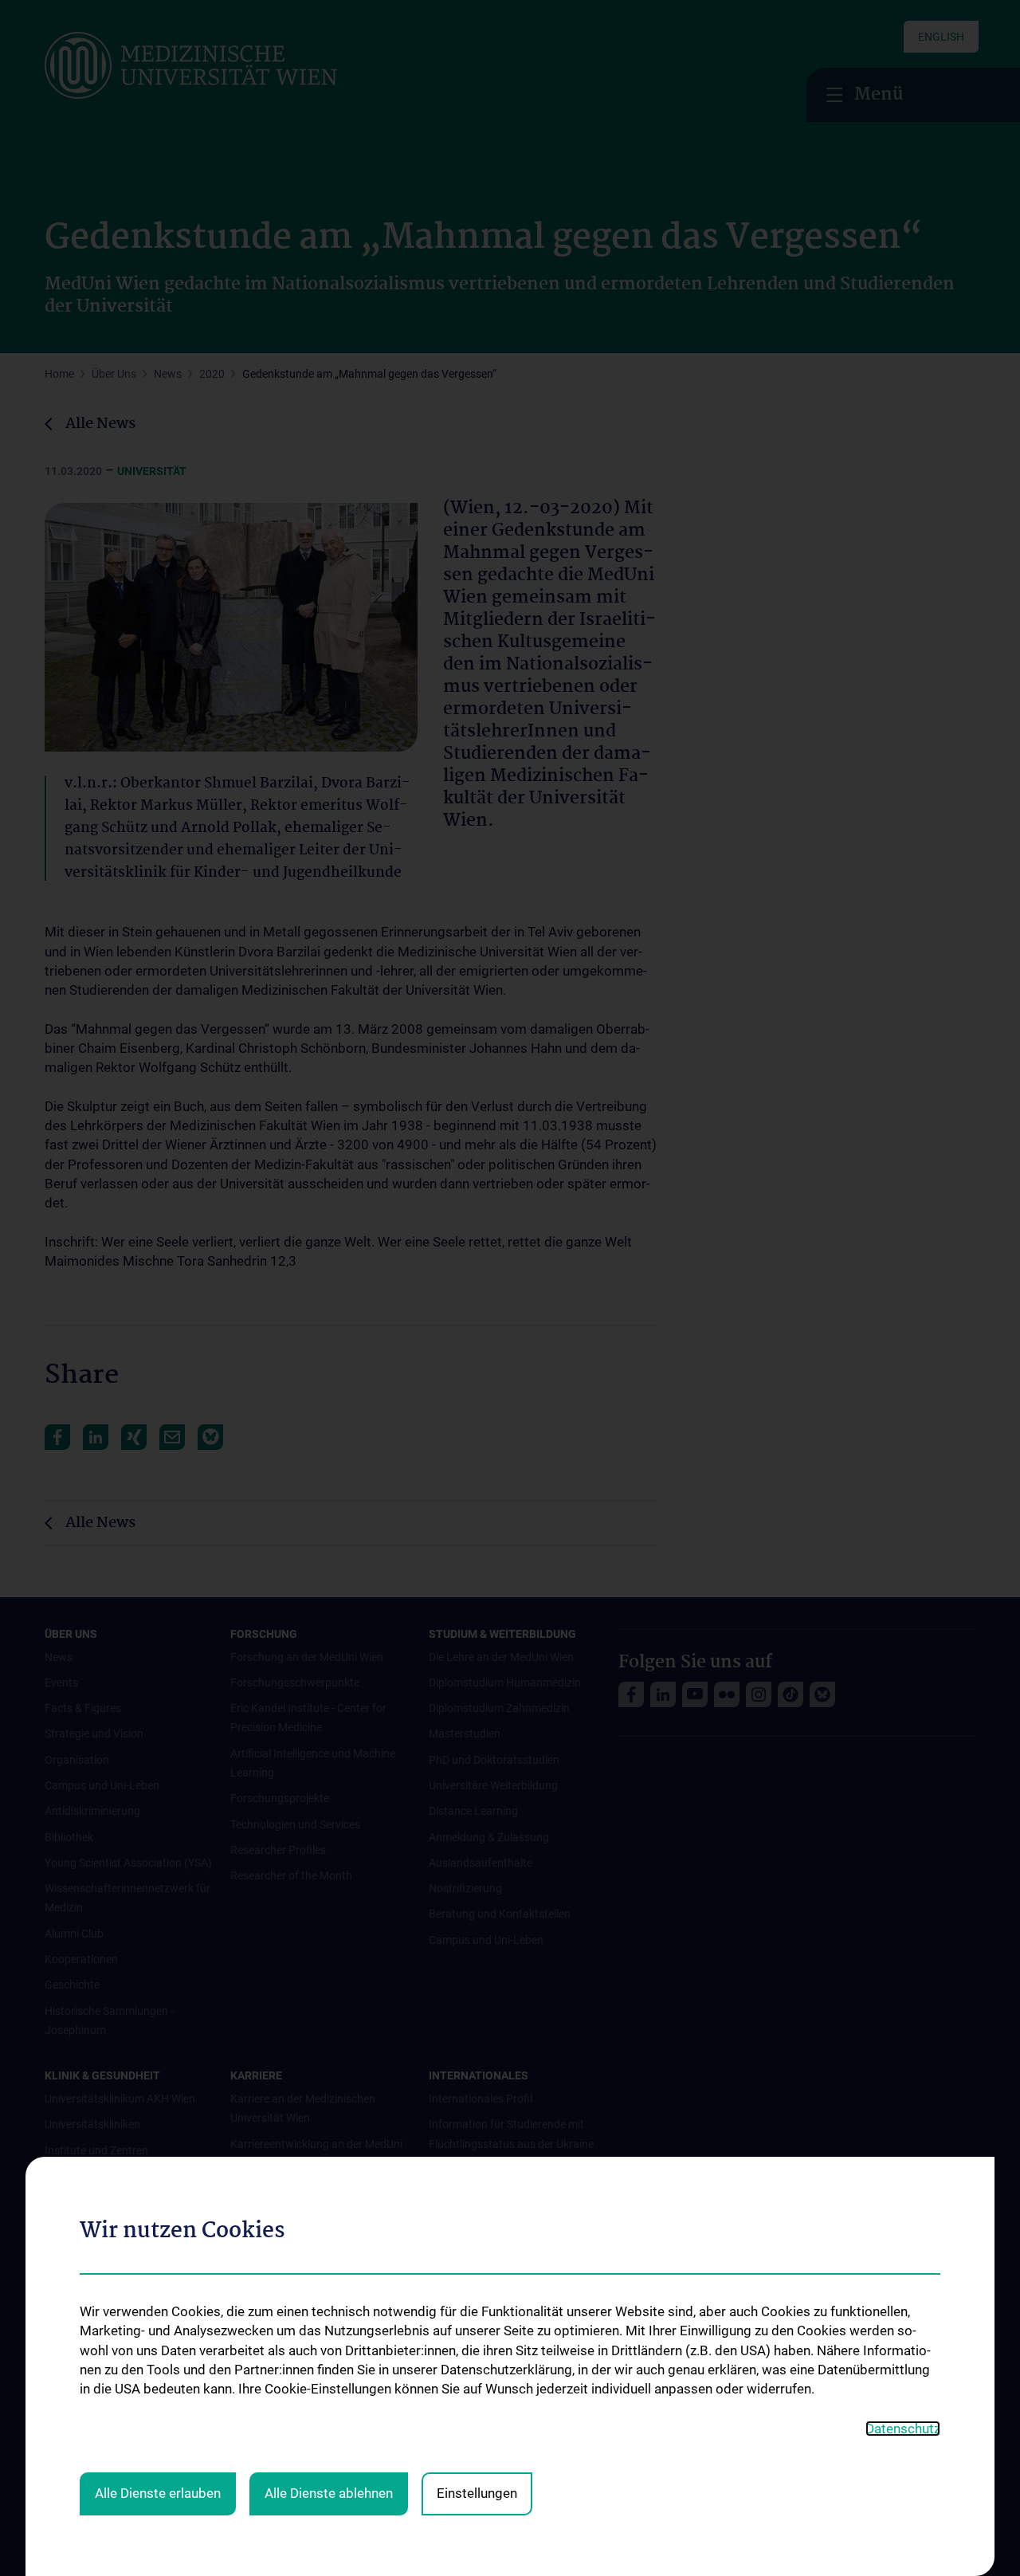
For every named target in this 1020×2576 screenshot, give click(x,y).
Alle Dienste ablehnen (329, 2493)
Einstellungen (477, 2493)
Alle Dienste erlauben (158, 2493)
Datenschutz (903, 2429)
